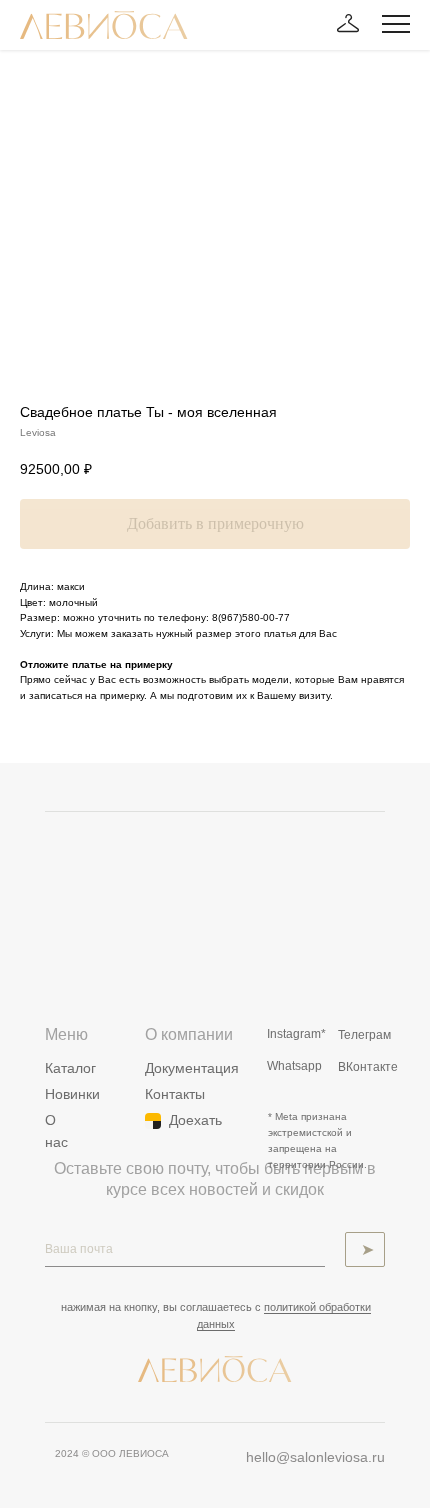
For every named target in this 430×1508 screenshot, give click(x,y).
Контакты (175, 1094)
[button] (348, 24)
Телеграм (364, 1035)
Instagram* (296, 1034)
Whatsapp (294, 1066)
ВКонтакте (368, 1067)
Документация (192, 1068)
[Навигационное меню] (396, 25)
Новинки (72, 1094)
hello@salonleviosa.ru (315, 1457)
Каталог (70, 1068)
